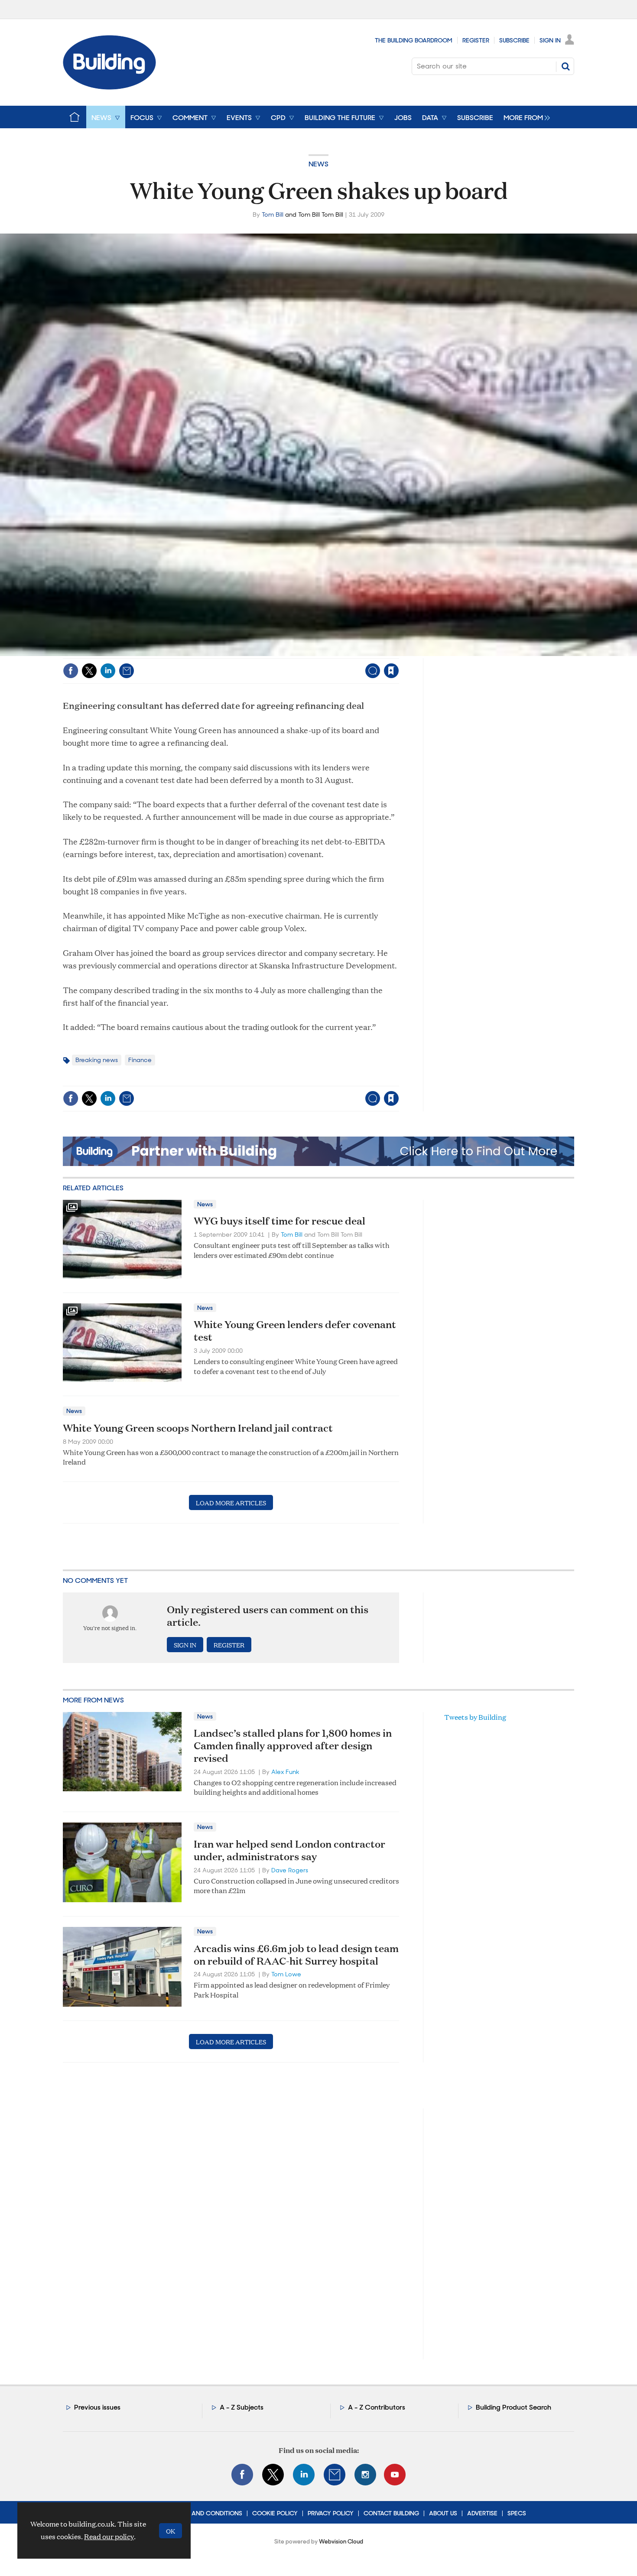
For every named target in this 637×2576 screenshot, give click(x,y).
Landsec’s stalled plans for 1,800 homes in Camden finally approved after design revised (293, 1745)
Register (476, 40)
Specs (517, 2513)
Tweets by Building (475, 1717)
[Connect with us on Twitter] (273, 2475)
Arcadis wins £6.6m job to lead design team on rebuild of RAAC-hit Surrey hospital (296, 1954)
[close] (398, 653)
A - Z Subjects (242, 2407)
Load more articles (231, 1502)
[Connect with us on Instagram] (365, 2475)
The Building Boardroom (414, 40)
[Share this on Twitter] (89, 671)
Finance (140, 1060)
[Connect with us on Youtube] (395, 2475)
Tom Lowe (286, 1974)
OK (171, 2531)
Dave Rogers (290, 1870)
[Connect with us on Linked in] (304, 2475)
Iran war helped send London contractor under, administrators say (289, 1850)
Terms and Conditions (206, 2513)
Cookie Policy (275, 2513)
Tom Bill (273, 214)
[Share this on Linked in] (108, 671)
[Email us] (335, 2475)
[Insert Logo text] (109, 87)
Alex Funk (285, 1772)
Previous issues (97, 2407)
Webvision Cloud (341, 2542)
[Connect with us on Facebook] (242, 2475)
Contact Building (391, 2513)
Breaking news (97, 1060)
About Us (443, 2513)
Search (565, 66)
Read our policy (109, 2536)
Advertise (482, 2513)
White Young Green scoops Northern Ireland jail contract (198, 1428)
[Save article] (391, 671)
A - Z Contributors (377, 2407)
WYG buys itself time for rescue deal (279, 1221)
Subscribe (514, 40)
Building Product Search (513, 2407)
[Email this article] (127, 671)
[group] (525, 117)
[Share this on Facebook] (71, 671)
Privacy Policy (331, 2513)
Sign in (283, 653)
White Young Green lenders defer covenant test (295, 1330)
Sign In (550, 40)
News (318, 164)
